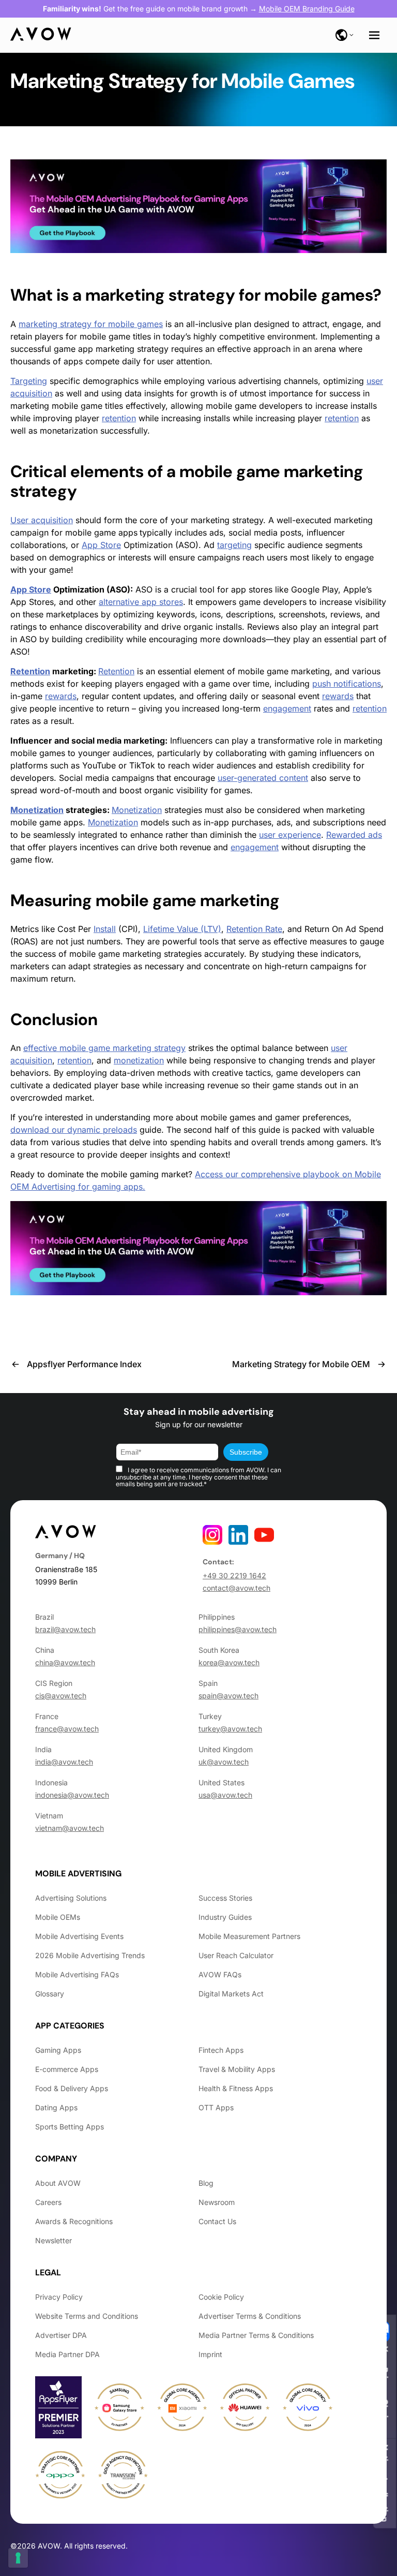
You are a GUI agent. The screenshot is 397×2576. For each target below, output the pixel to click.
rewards (61, 696)
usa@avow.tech (225, 1795)
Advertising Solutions (71, 1898)
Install (105, 929)
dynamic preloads (102, 1130)
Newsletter (54, 2240)
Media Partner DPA (67, 2354)
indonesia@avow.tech (72, 1795)
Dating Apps (56, 2107)
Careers (48, 2202)
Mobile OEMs (58, 1917)
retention (119, 418)
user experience (290, 835)
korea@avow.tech (229, 1662)
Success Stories (225, 1898)
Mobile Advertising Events (79, 1936)
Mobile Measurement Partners (249, 1936)
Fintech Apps (221, 2050)
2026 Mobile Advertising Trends (90, 1955)
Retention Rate (254, 929)
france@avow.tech (67, 1729)
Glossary (50, 1994)
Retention (30, 671)
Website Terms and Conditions (87, 2316)
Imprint (210, 2354)
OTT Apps (216, 2107)
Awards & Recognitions (74, 2221)
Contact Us (217, 2221)
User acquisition (42, 520)
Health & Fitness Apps (236, 2088)
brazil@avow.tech (65, 1629)
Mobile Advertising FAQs (77, 1974)
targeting (234, 545)
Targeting (29, 381)
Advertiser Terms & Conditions (250, 2316)
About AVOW (58, 2183)
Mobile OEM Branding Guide (307, 9)
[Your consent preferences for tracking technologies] (18, 2558)
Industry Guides (225, 1917)
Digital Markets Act (231, 1994)
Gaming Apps (58, 2050)
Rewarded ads (354, 835)
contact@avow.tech (236, 1588)
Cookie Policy (221, 2297)
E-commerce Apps (67, 2069)
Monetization (37, 810)
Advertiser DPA (61, 2335)
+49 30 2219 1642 (234, 1575)
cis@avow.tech (61, 1696)
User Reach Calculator (236, 1955)
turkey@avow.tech (230, 1729)
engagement (287, 708)
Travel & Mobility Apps (237, 2069)
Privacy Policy (59, 2297)
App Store (101, 545)
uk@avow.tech (224, 1762)
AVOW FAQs (220, 1974)
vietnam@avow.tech (70, 1828)
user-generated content (263, 778)
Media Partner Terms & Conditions (256, 2335)
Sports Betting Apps (70, 2127)
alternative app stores (141, 602)
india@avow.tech (64, 1762)
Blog (206, 2183)
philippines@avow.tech (238, 1629)
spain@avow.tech (228, 1696)
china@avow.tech (65, 1662)
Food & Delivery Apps (72, 2088)
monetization (139, 1060)
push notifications (347, 684)
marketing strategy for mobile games (229, 295)
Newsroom (217, 2202)
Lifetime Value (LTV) (182, 929)
